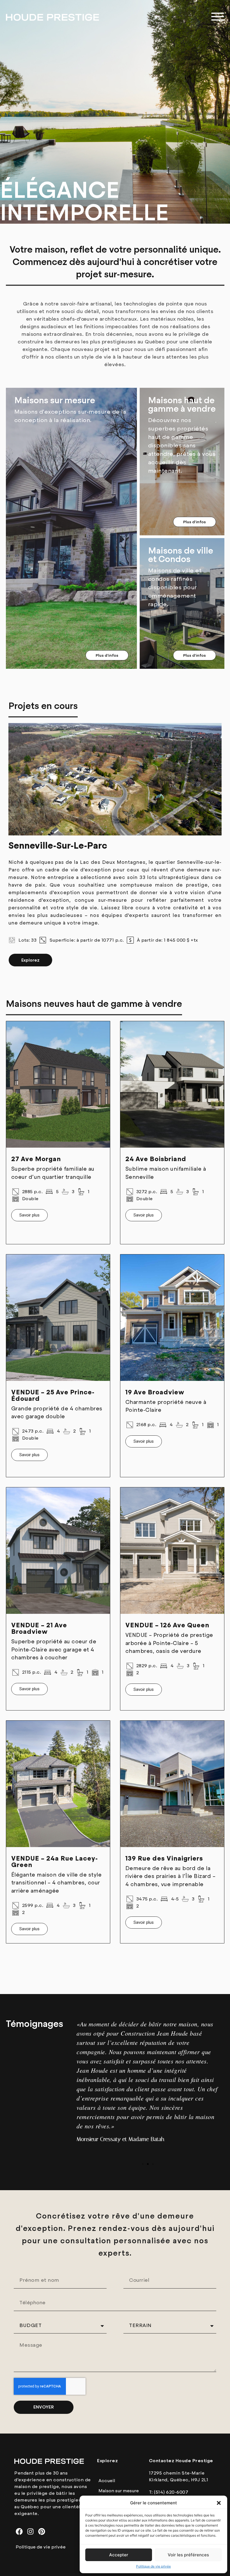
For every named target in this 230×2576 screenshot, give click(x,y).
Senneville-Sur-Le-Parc (58, 846)
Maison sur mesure (119, 2491)
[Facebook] (19, 2531)
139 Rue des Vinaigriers (164, 1858)
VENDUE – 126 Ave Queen (167, 1625)
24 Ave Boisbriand (156, 1159)
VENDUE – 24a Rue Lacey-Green (55, 1862)
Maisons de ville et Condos (181, 555)
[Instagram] (30, 2531)
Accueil (107, 2481)
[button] (219, 2503)
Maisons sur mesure (55, 400)
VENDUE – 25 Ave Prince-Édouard (53, 1395)
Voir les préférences (188, 2555)
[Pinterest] (42, 2531)
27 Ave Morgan (36, 1159)
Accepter (119, 2555)
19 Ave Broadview (155, 1392)
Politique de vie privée (153, 2566)
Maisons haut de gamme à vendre (182, 405)
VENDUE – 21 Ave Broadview (39, 1628)
